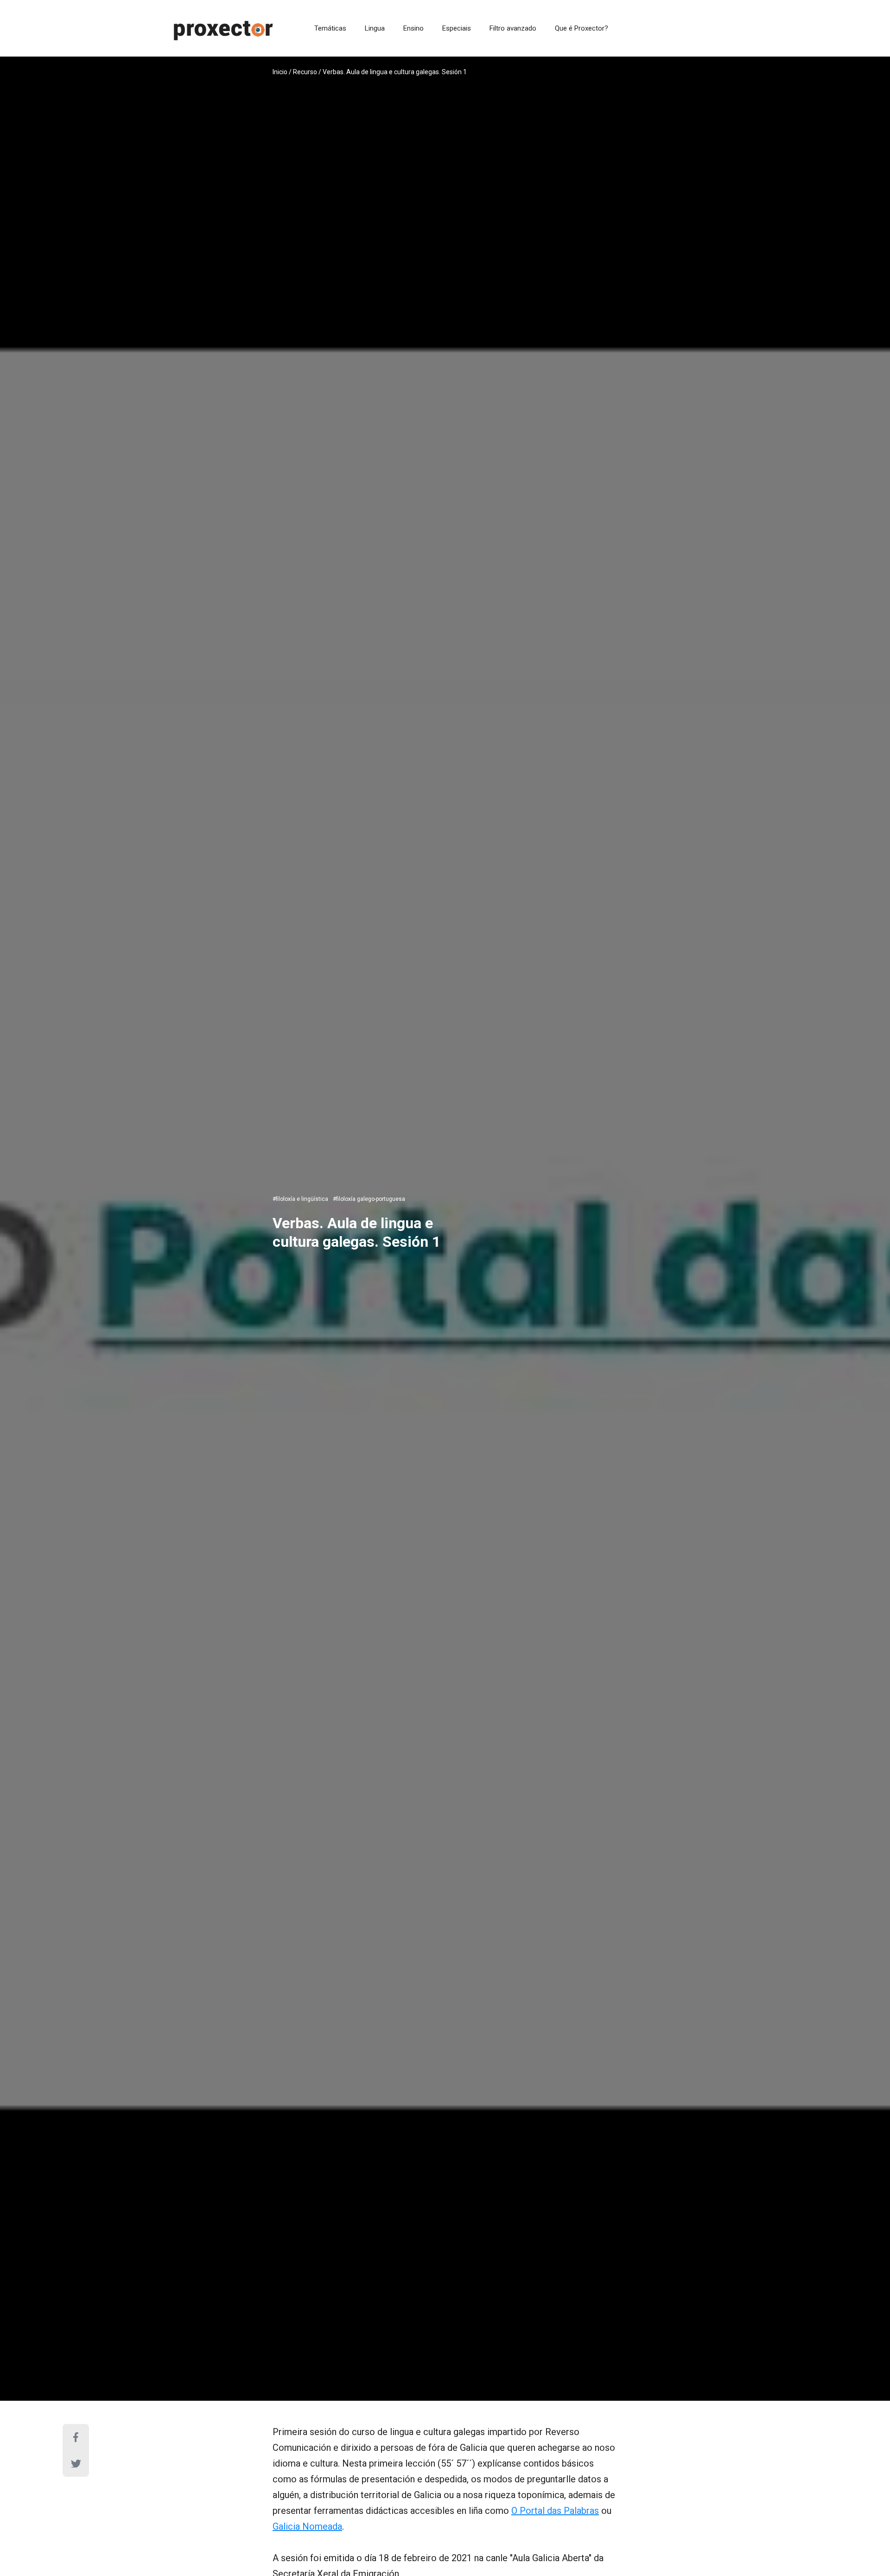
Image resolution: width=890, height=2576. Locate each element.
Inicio (280, 72)
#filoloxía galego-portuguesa (369, 1199)
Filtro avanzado (513, 28)
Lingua (375, 28)
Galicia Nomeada (307, 2526)
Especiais (457, 28)
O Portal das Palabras (555, 2511)
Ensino (413, 28)
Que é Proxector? (582, 28)
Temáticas (330, 28)
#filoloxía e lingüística (300, 1199)
